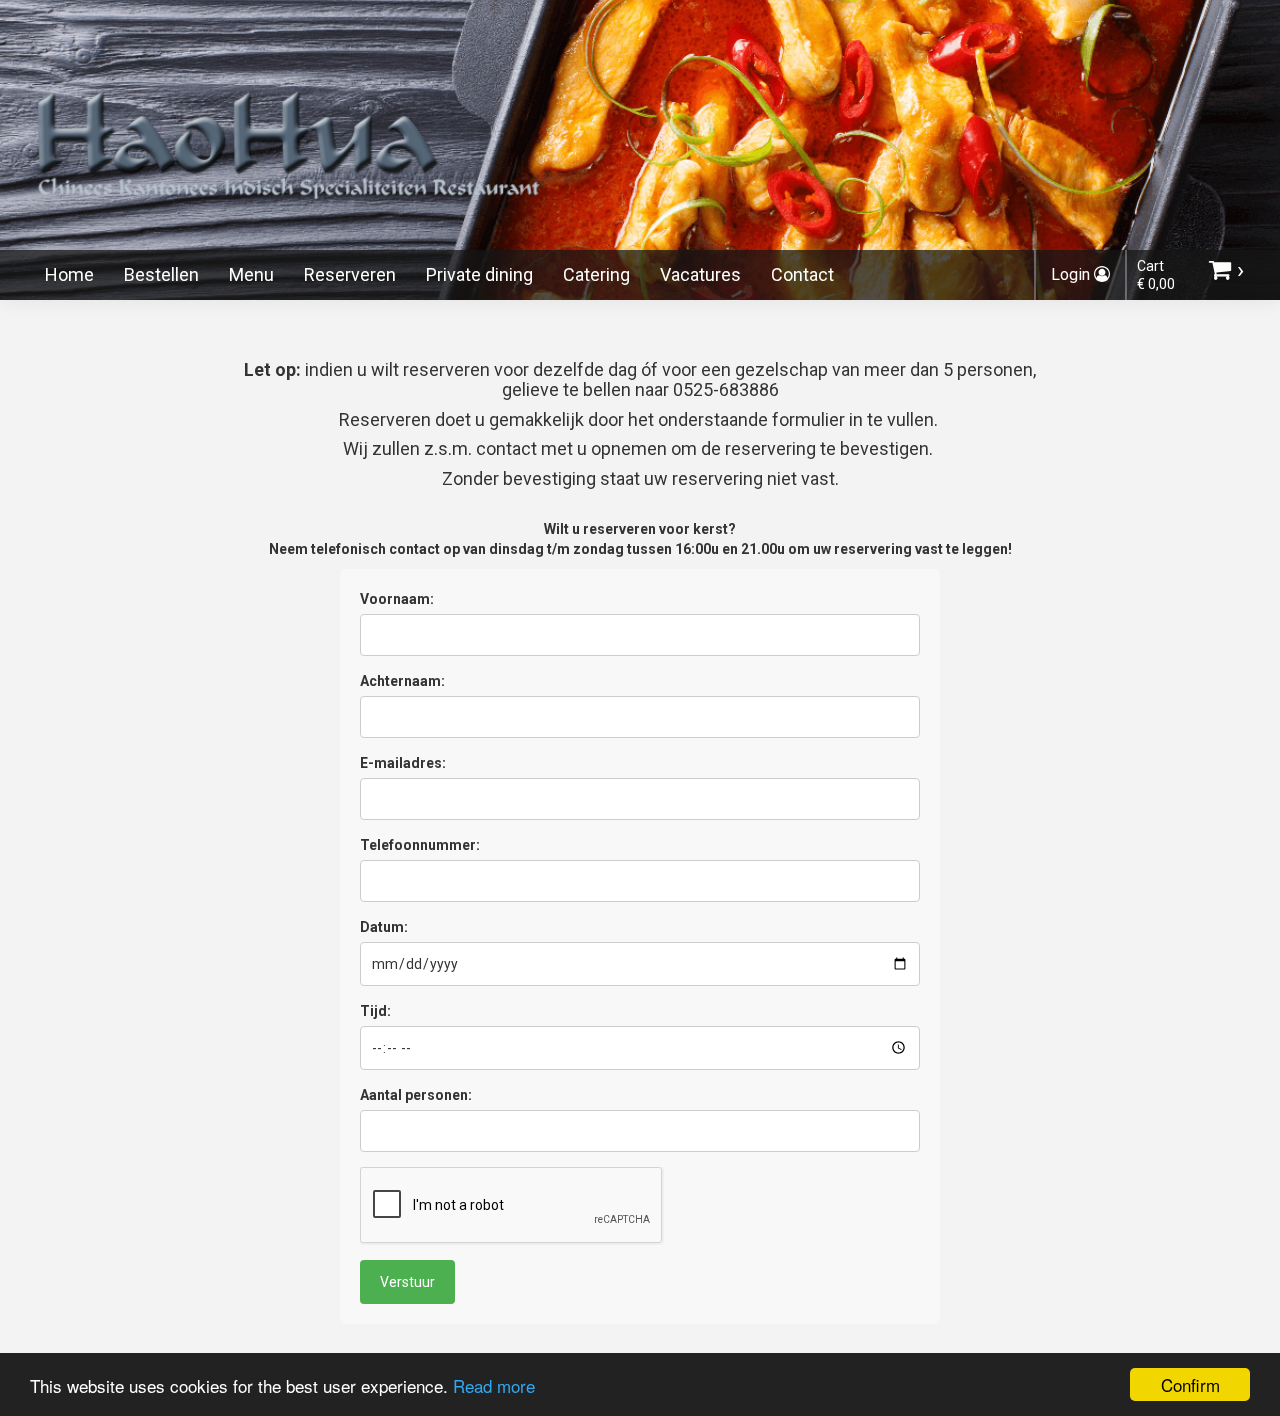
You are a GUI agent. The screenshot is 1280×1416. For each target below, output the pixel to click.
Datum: (384, 927)
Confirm (1190, 1384)
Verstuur (407, 1282)
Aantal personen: (416, 1095)
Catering (596, 274)
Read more (494, 1385)
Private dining (479, 274)
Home (69, 274)
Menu (251, 274)
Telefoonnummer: (420, 845)
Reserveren (350, 274)
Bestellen (161, 274)
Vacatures (700, 274)
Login (1072, 274)
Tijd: (375, 1011)
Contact (802, 274)
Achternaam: (402, 681)
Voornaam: (397, 599)
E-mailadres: (403, 763)
